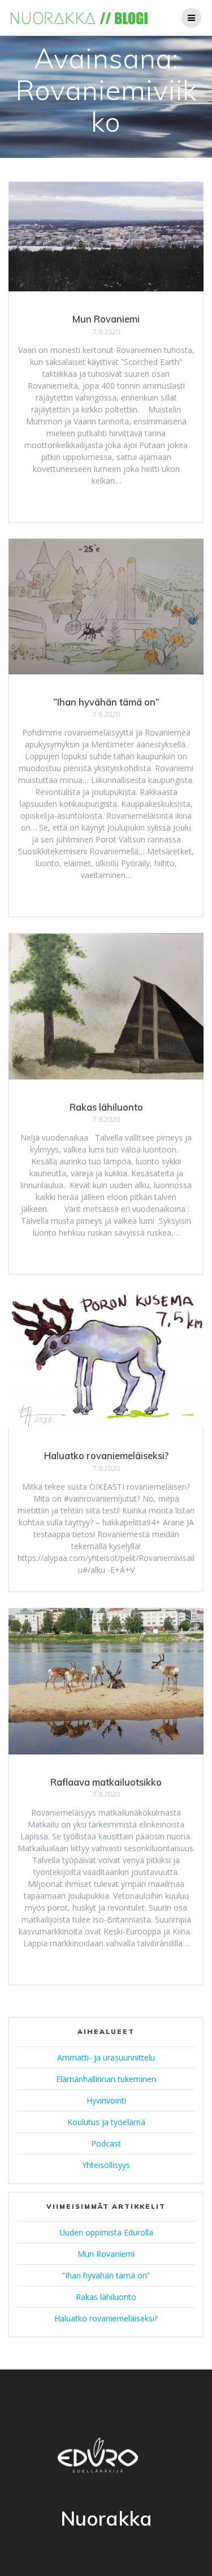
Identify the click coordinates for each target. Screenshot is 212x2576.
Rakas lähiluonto (106, 1107)
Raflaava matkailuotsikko (106, 1782)
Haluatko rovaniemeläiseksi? (106, 1455)
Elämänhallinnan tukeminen (106, 2079)
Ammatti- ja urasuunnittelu (106, 2057)
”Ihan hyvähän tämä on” (106, 702)
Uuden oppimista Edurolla (106, 2232)
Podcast (106, 2143)
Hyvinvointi (106, 2100)
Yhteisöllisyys (106, 2165)
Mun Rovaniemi (106, 319)
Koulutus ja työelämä (106, 2122)
